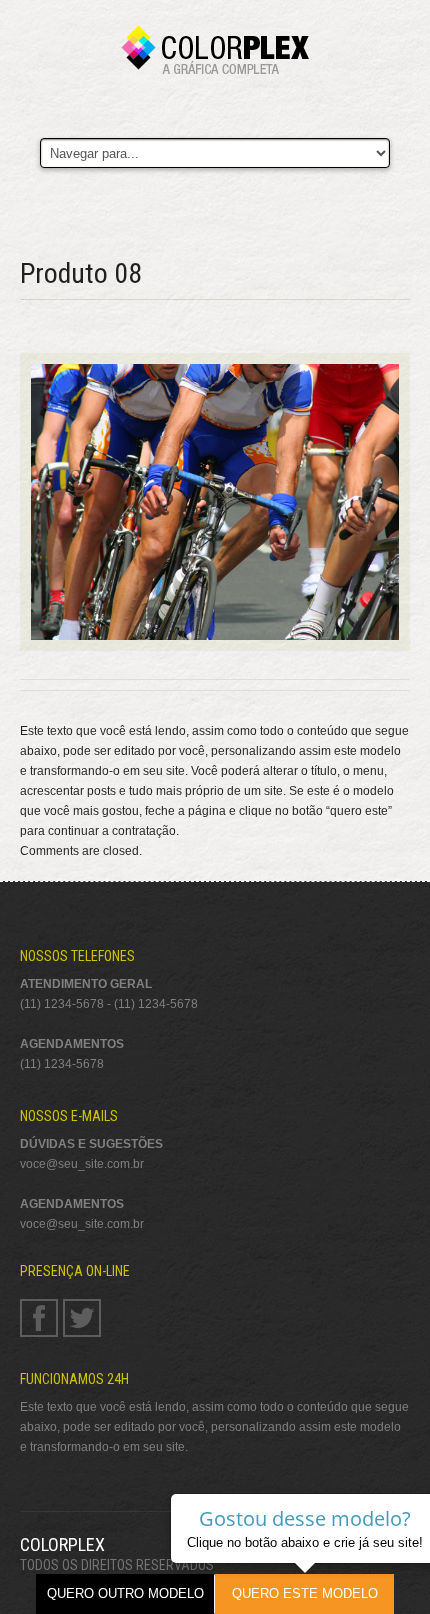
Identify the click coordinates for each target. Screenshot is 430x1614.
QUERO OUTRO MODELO (125, 1593)
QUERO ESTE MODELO (305, 1593)
